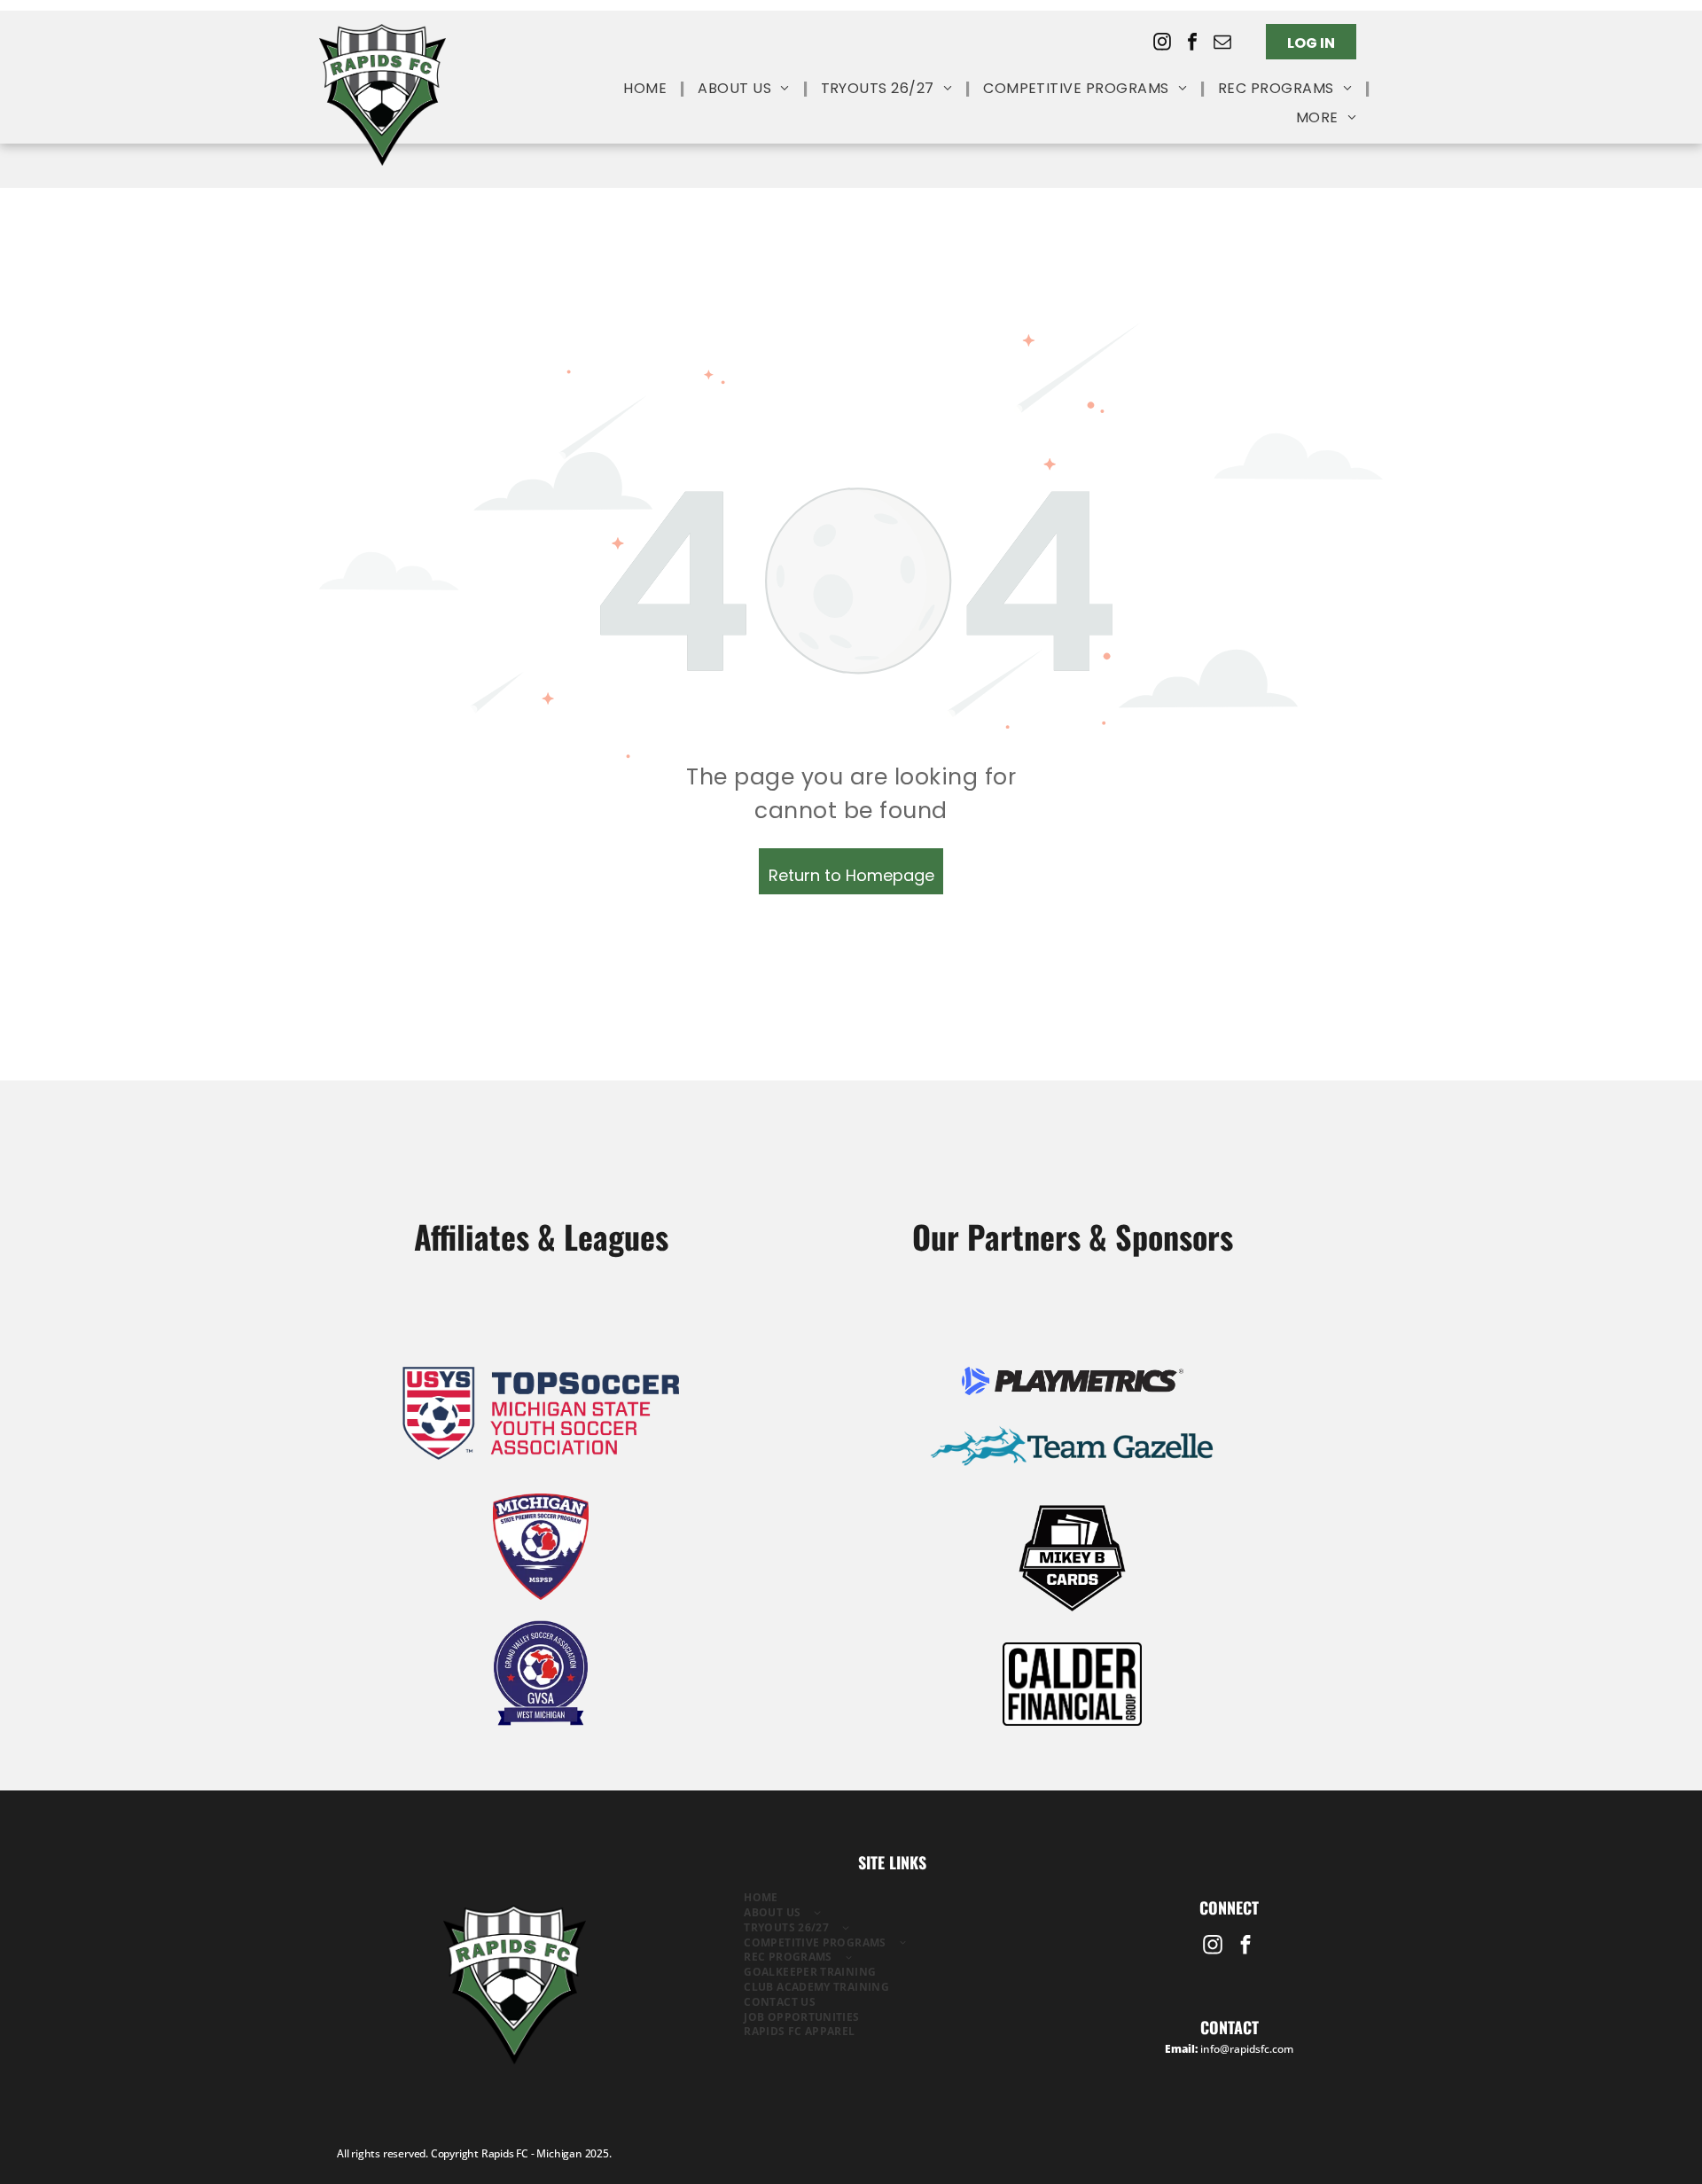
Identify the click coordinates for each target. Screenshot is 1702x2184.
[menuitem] (647, 89)
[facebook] (1192, 44)
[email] (1222, 44)
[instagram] (1162, 44)
